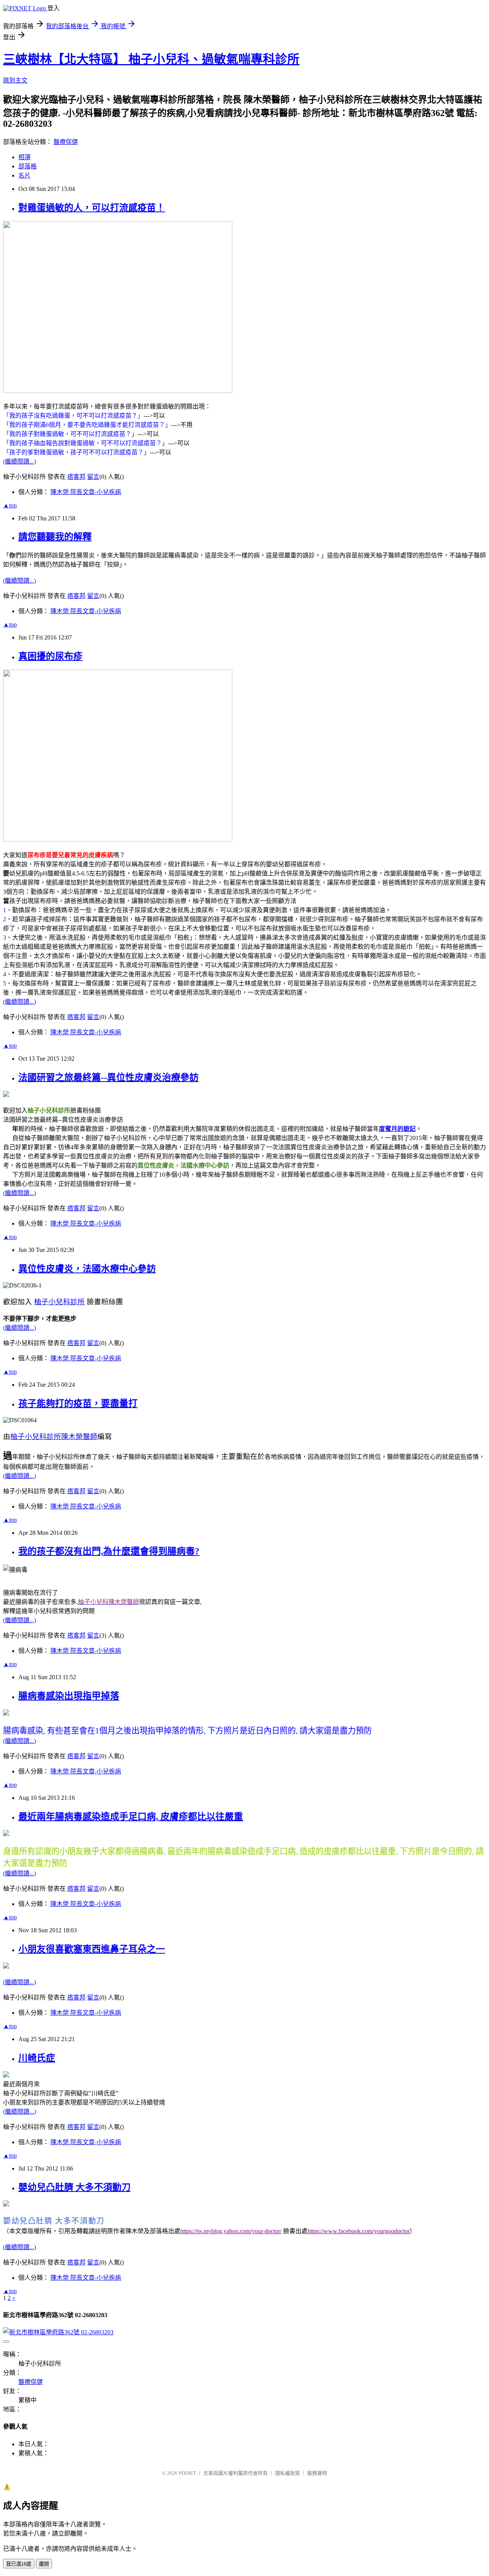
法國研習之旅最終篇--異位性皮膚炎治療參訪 (108, 1077)
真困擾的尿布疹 (50, 656)
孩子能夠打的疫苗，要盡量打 (78, 1403)
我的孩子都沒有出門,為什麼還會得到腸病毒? (109, 1551)
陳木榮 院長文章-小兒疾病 (86, 492)
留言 (93, 477)
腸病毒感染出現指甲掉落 (69, 1696)
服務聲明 (317, 2473)
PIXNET (187, 2473)
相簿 (24, 157)
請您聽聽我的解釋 (55, 537)
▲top (10, 505)
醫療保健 (66, 142)
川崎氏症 (37, 2058)
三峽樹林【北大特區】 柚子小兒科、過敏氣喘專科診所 (151, 59)
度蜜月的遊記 (397, 1129)
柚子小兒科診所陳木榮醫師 (54, 1437)
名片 (24, 175)
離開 (44, 2564)
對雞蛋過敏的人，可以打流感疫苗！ (92, 208)
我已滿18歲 (19, 2564)
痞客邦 (76, 477)
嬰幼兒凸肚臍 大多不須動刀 (74, 2187)
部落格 (28, 166)
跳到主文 (15, 80)
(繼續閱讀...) (19, 461)
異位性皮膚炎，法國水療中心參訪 (87, 1269)
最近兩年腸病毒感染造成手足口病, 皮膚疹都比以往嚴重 (131, 1817)
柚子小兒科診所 (59, 1302)
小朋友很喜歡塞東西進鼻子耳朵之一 (92, 1949)
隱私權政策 (287, 2473)
